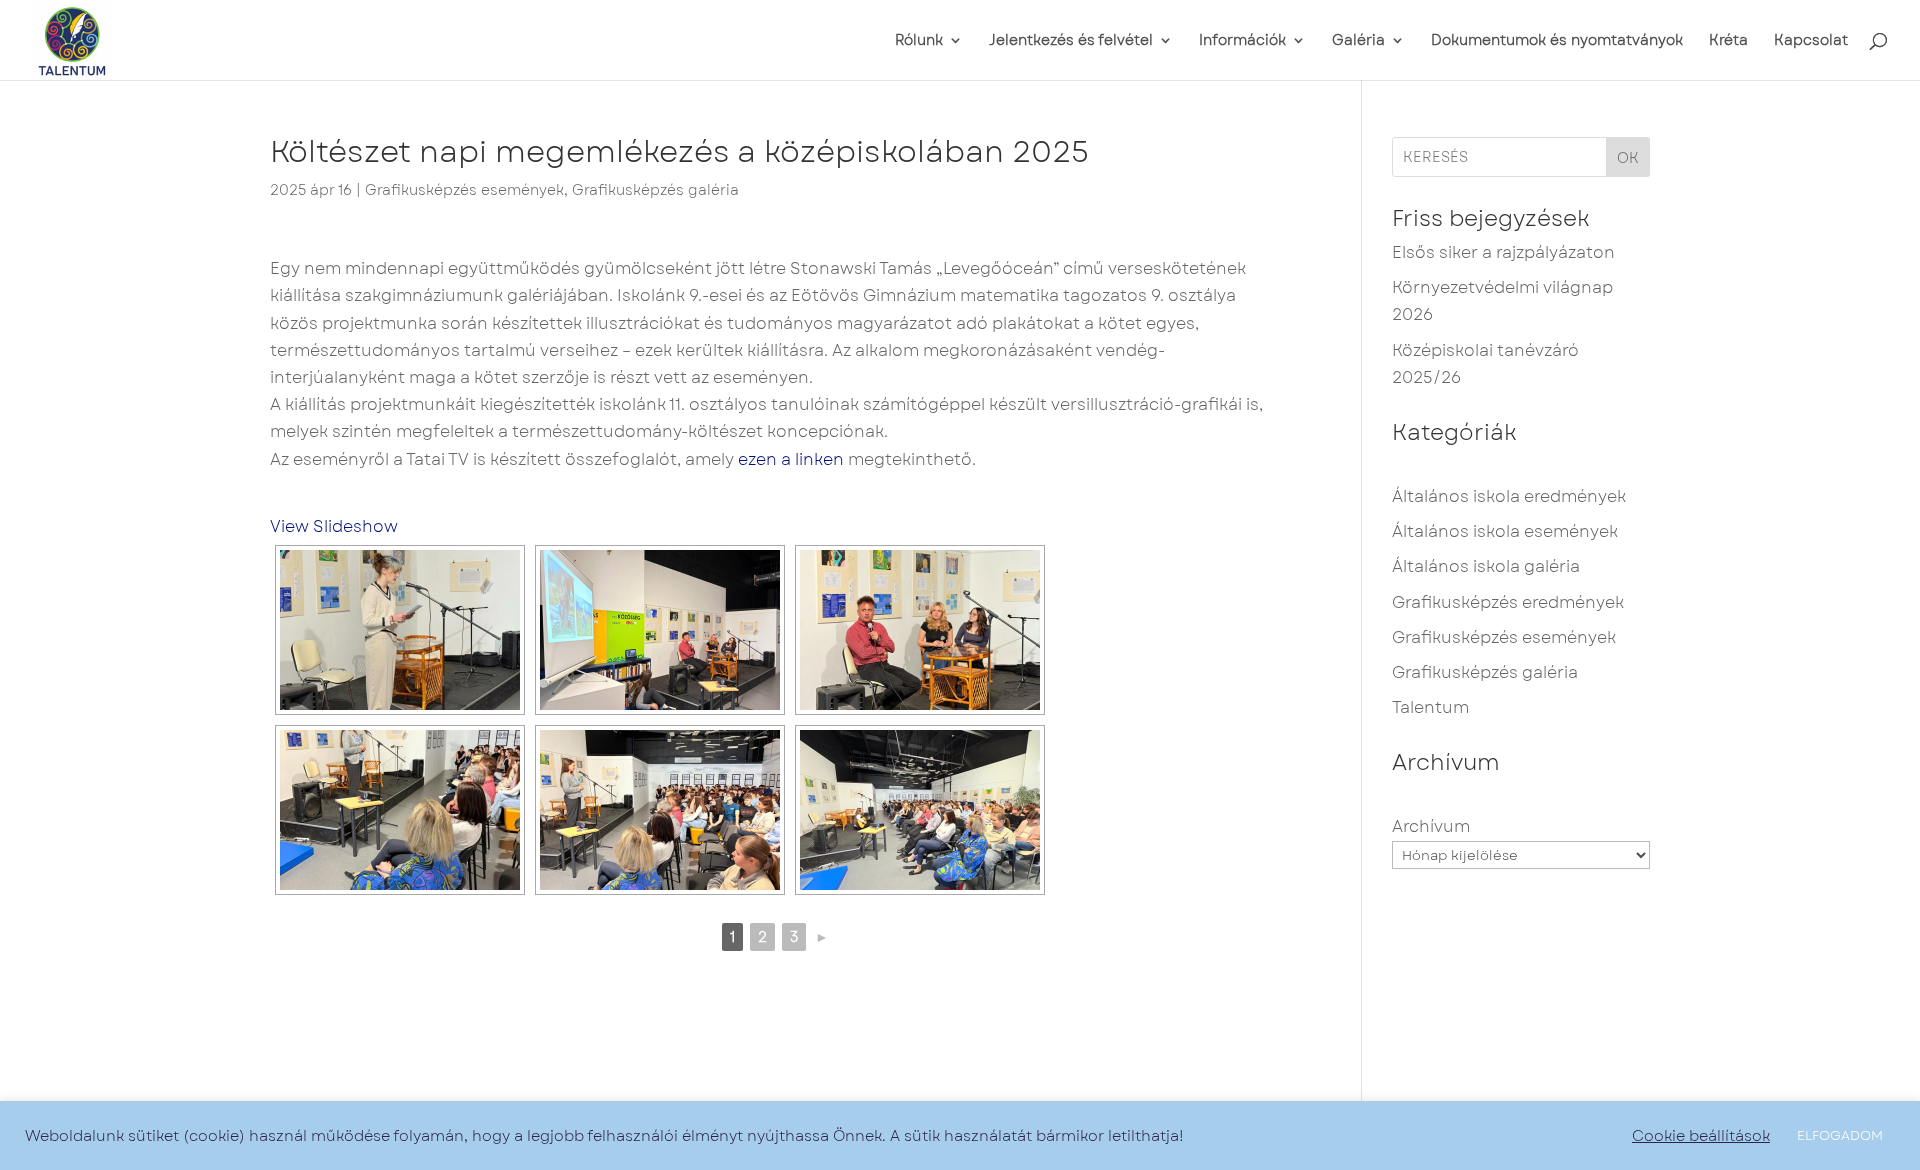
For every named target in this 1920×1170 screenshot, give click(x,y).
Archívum (1431, 826)
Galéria (1358, 41)
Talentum (1430, 707)
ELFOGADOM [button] (1840, 1135)
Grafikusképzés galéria (655, 190)
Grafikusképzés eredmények (1508, 602)
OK (1628, 158)
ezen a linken (791, 459)
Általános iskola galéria (1486, 566)
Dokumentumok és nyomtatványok (1557, 41)
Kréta (1728, 41)
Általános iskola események (1505, 531)
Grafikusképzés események (464, 190)
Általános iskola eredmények (1509, 496)
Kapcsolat (1811, 41)
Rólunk (919, 41)
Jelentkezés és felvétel (1071, 41)
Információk (1242, 41)
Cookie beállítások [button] (1701, 1136)
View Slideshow (334, 526)
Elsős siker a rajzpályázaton (1503, 252)
